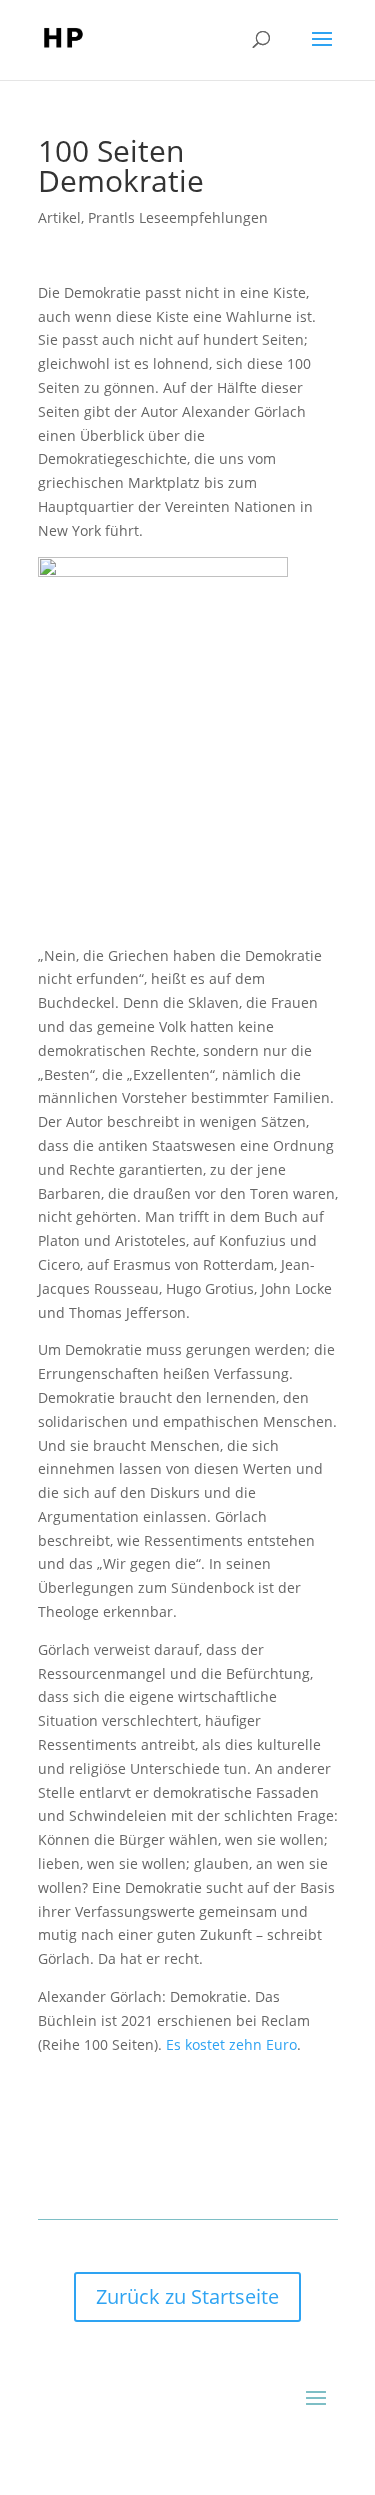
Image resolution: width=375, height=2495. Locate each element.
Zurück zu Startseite (187, 2296)
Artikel (59, 217)
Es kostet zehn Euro (231, 2044)
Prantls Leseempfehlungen (178, 217)
